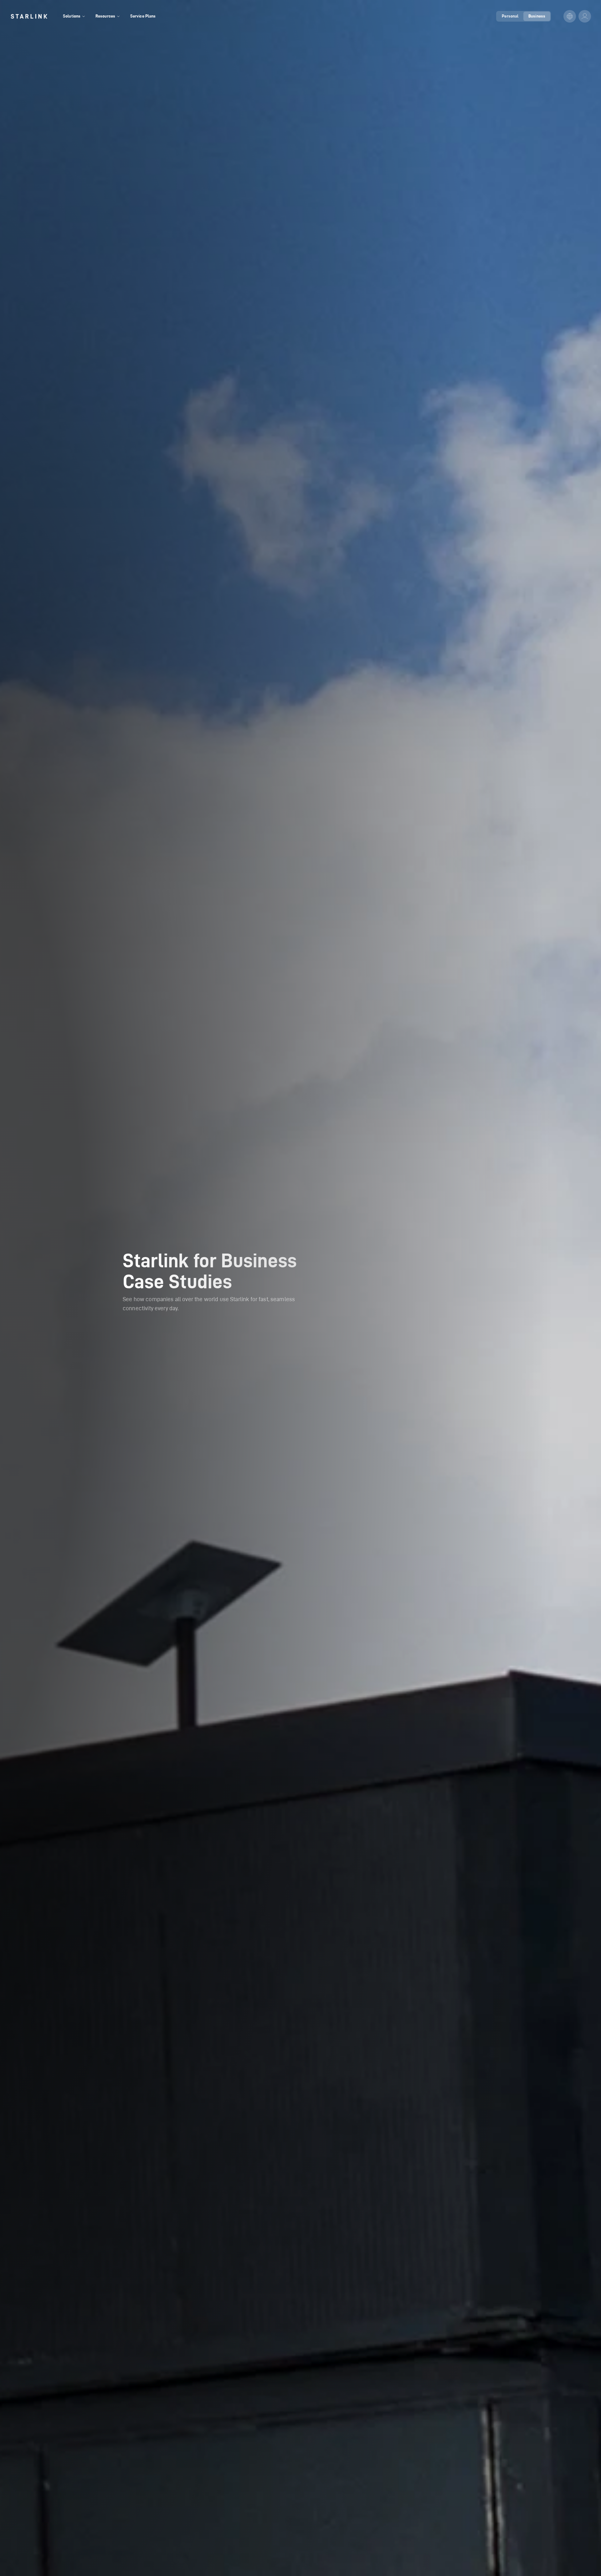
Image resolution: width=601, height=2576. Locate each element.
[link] (29, 16)
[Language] (570, 16)
